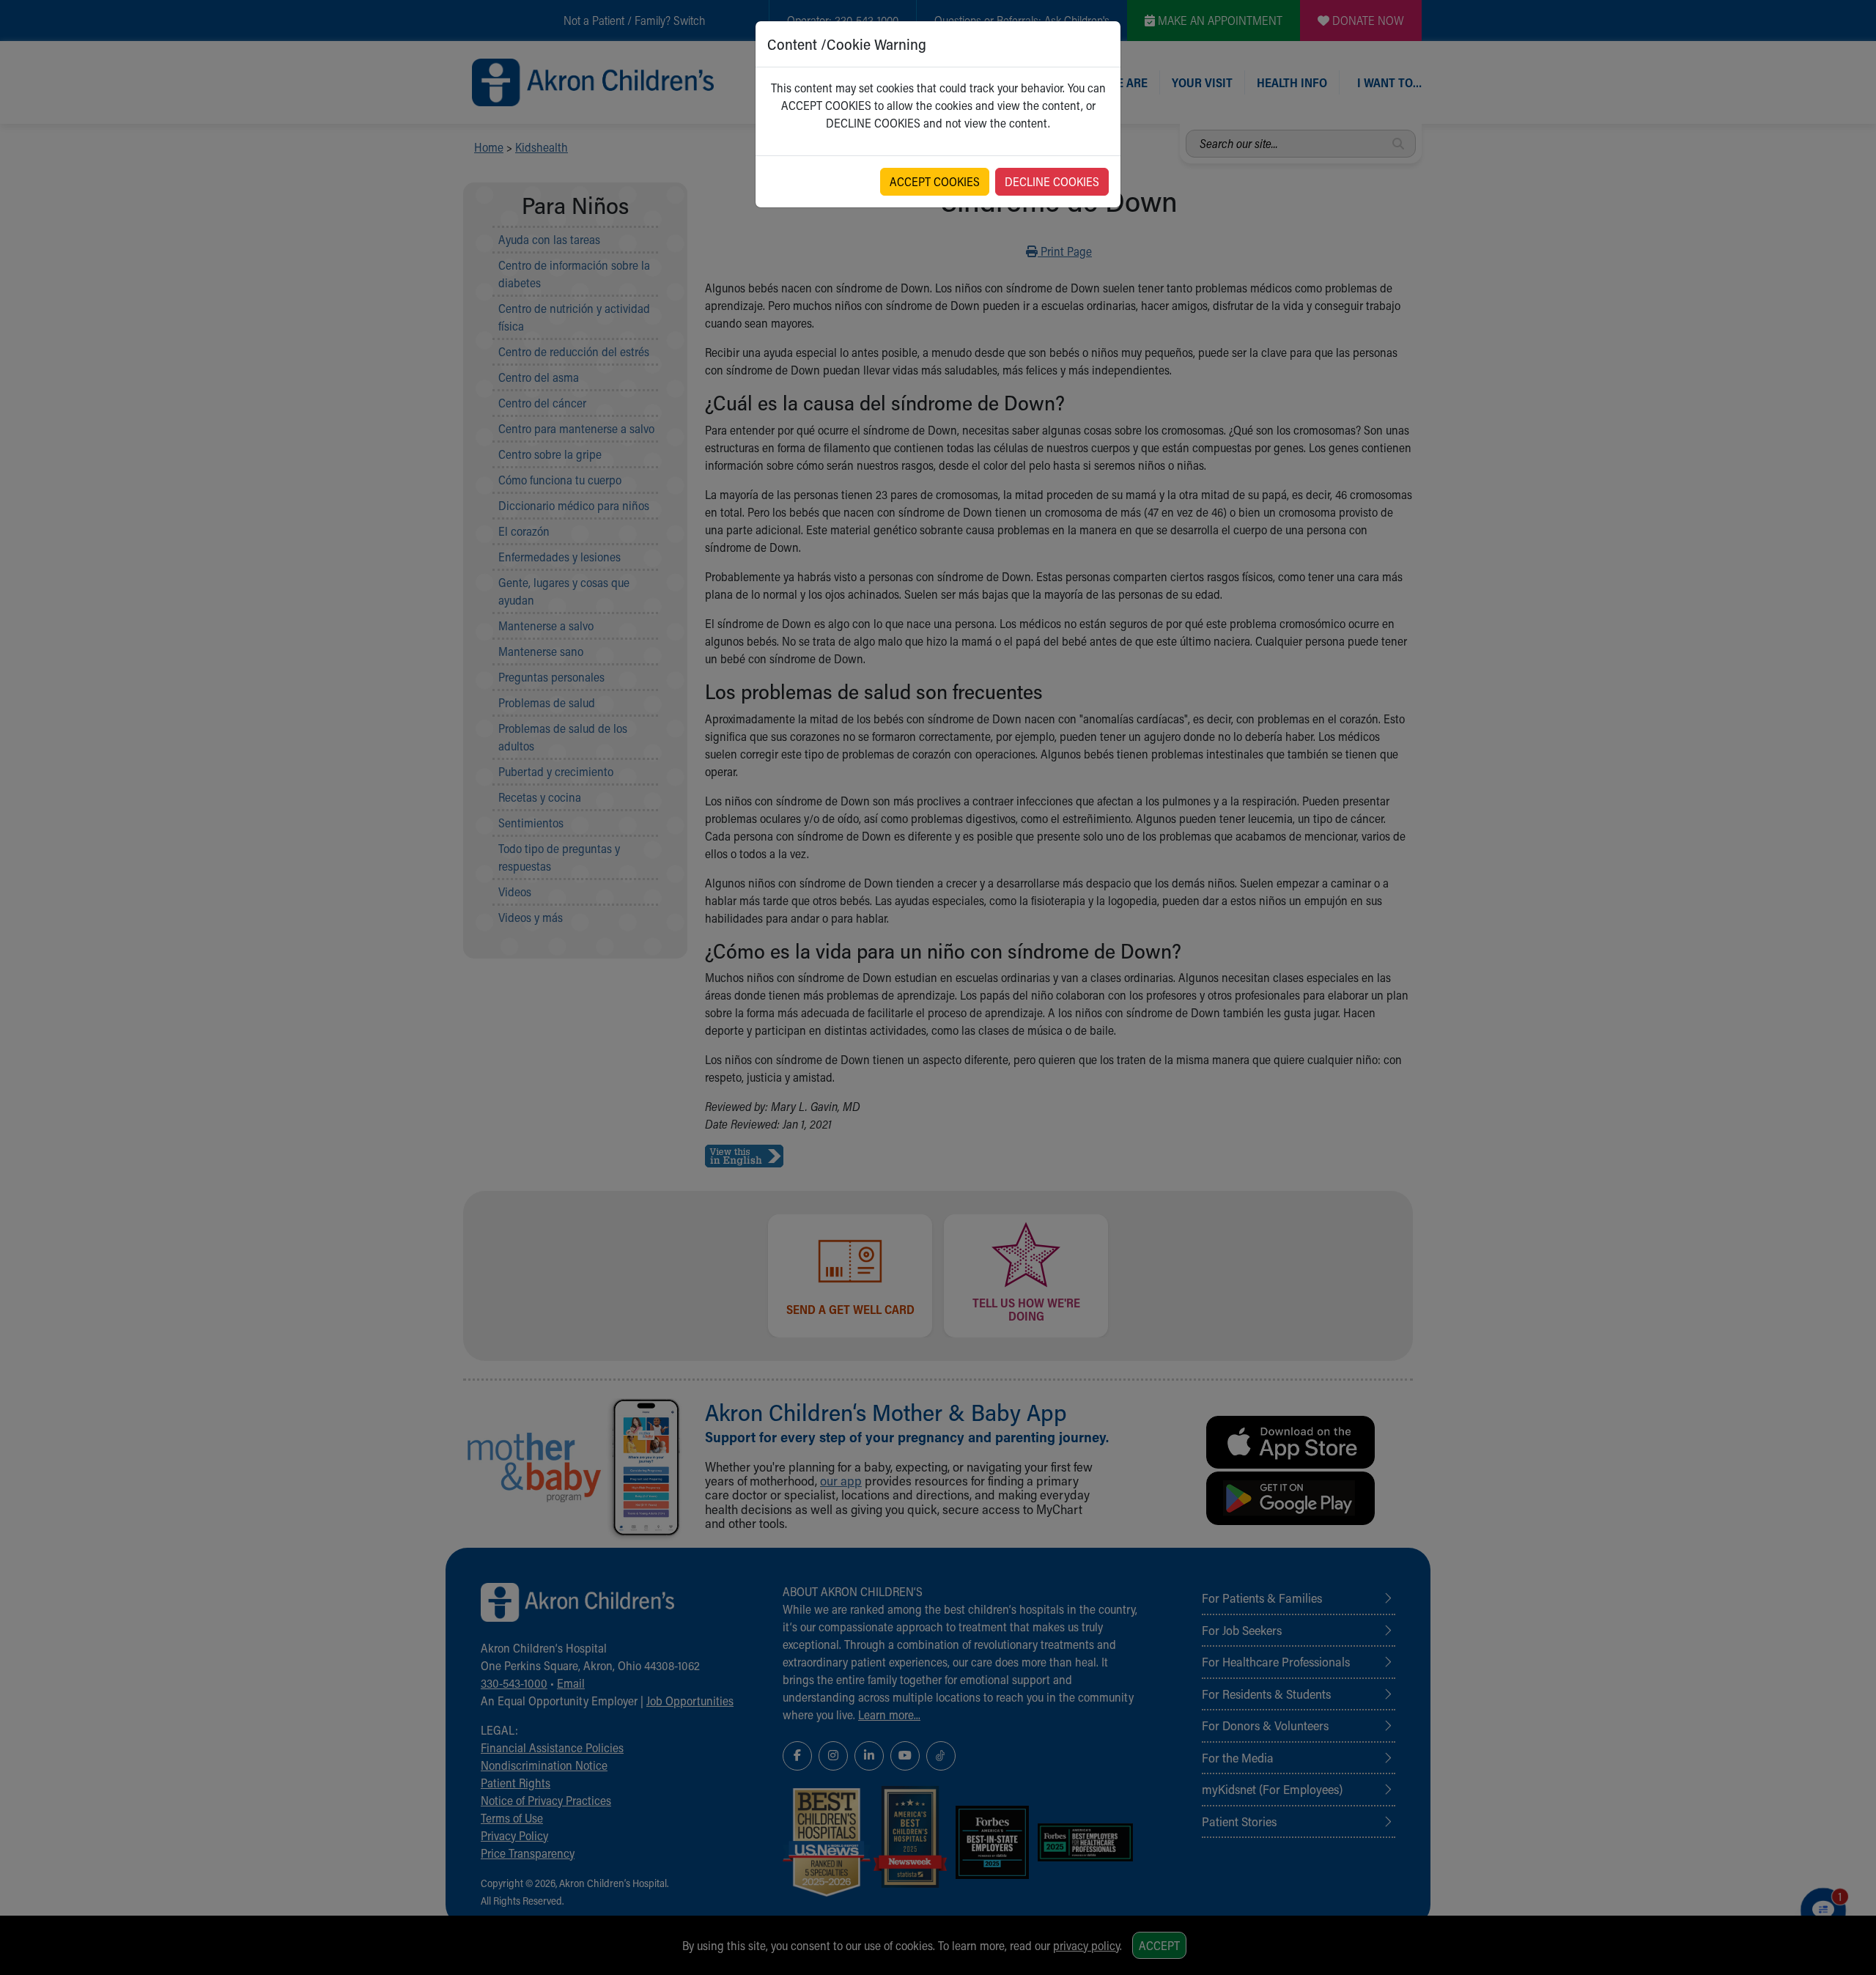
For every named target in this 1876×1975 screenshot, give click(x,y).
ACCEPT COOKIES (935, 181)
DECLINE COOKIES (1052, 181)
